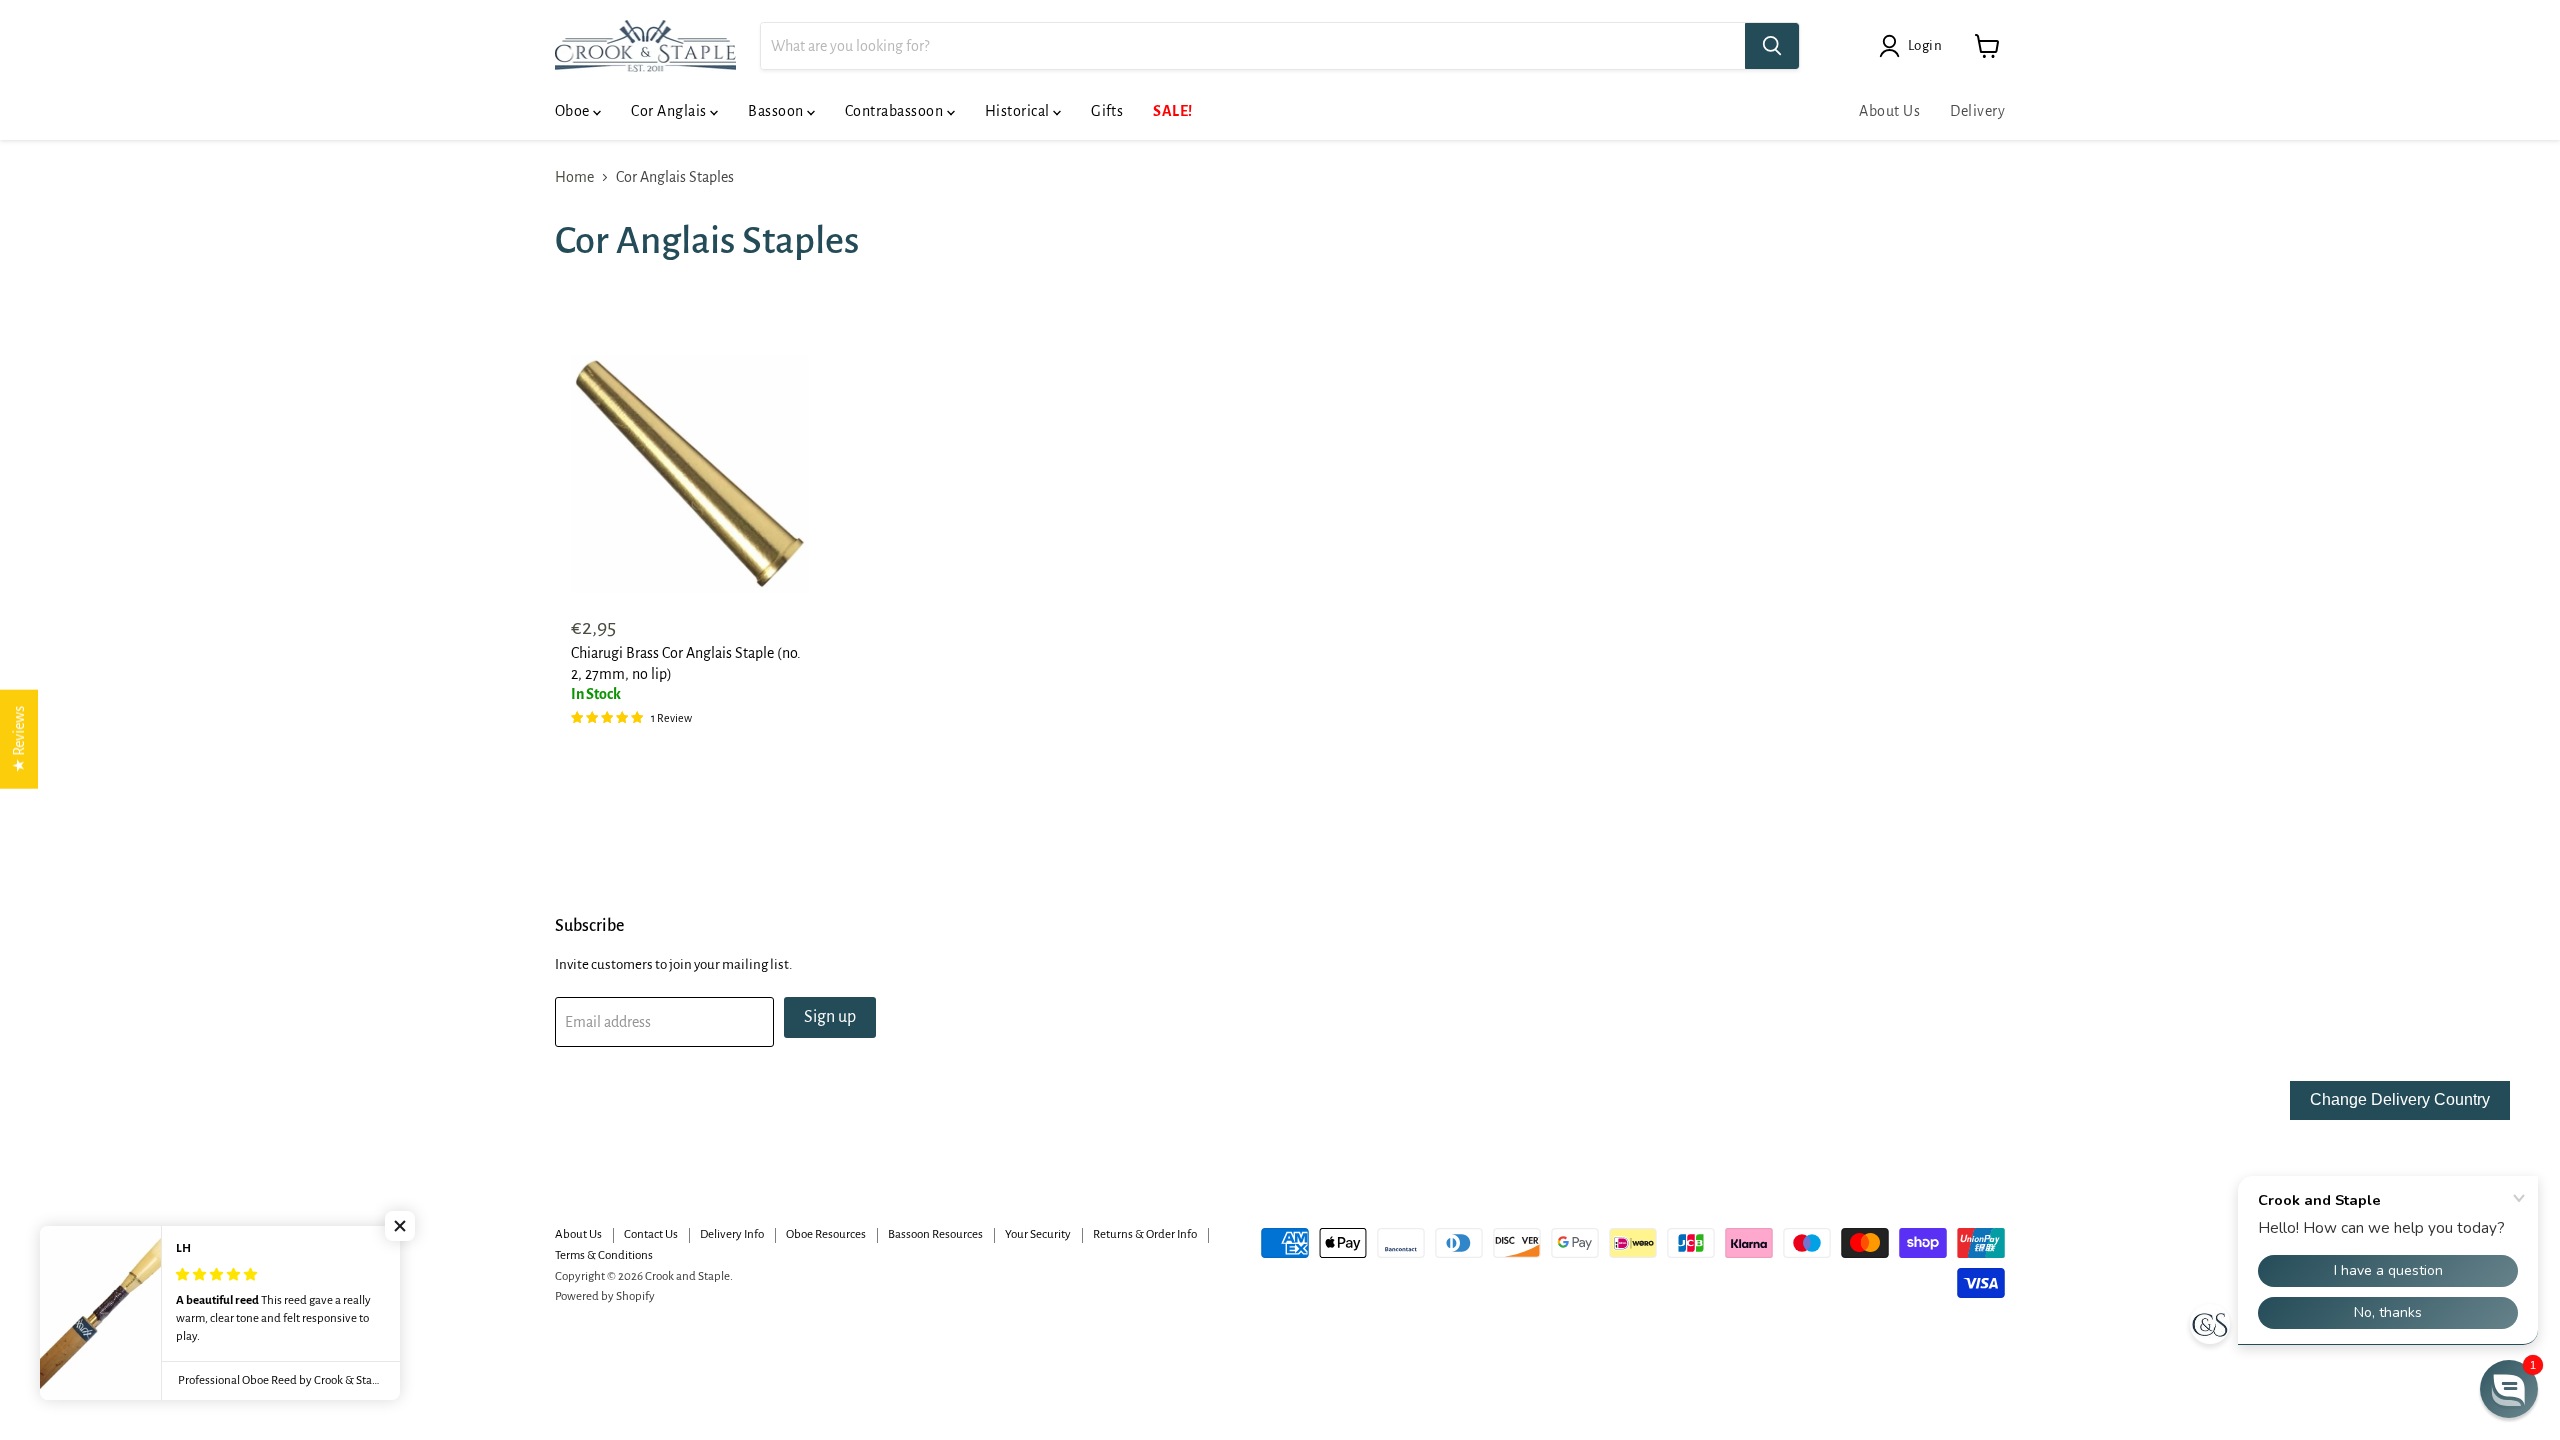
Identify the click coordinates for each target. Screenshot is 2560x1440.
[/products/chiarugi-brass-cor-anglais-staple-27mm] (690, 474)
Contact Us (651, 1234)
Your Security (1038, 1234)
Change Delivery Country (2400, 1099)
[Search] (1772, 46)
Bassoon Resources (935, 1234)
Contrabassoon (896, 111)
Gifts (1107, 111)
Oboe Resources (826, 1234)
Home (574, 177)
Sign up (830, 1017)
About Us (1889, 111)
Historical (1019, 111)
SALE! (1172, 111)
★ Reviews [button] (19, 739)
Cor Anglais (670, 111)
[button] (400, 1226)
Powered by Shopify (605, 1296)
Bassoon (777, 111)
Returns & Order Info (1145, 1234)
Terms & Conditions (604, 1255)
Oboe (574, 111)
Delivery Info (732, 1234)
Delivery (1977, 111)
